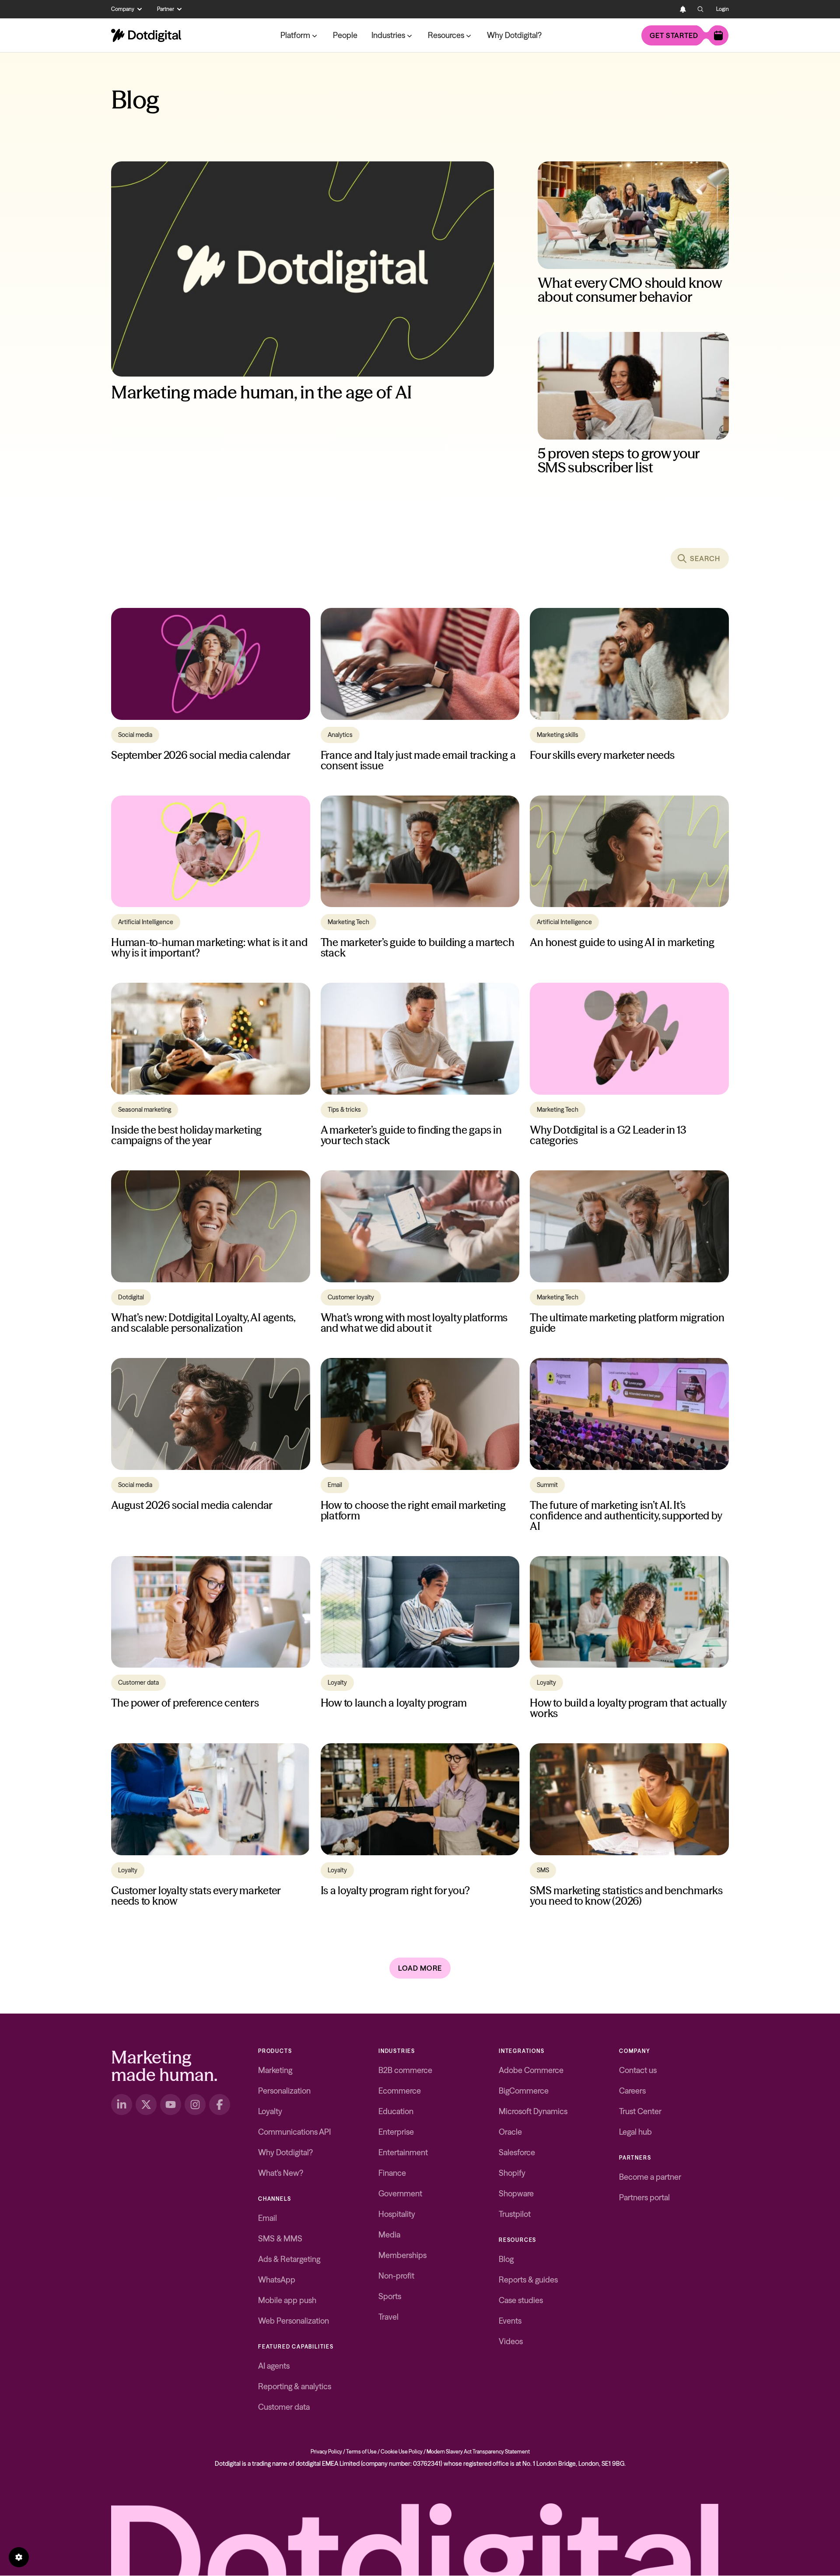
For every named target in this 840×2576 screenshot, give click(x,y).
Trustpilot (515, 2214)
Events (510, 2321)
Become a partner (650, 2177)
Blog (506, 2259)
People (345, 35)
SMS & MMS (280, 2239)
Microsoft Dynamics (533, 2111)
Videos (511, 2341)
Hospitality (397, 2214)
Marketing (275, 2070)
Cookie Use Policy (402, 2452)
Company (123, 9)
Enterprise (396, 2132)
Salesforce (517, 2152)
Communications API (294, 2132)
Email (268, 2218)
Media (389, 2235)
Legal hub (635, 2132)
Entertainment (403, 2152)
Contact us (638, 2070)
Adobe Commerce (531, 2070)
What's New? (281, 2173)
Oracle (510, 2132)
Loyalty (270, 2111)
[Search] (700, 9)
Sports (390, 2296)
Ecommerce (400, 2091)
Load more (420, 1968)
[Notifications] (683, 9)
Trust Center (640, 2111)
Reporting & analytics (295, 2386)
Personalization (284, 2091)
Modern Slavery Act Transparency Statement (478, 2452)
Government (400, 2194)
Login (723, 9)
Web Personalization (294, 2321)
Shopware (516, 2194)
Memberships (402, 2255)
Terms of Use (361, 2452)
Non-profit (396, 2276)
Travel (388, 2317)
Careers (632, 2091)
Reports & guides (528, 2280)
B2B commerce (405, 2070)
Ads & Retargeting (289, 2259)
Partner (166, 9)
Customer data (284, 2407)
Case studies (521, 2300)
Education (396, 2111)
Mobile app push (287, 2300)
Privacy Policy (326, 2452)
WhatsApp (277, 2280)
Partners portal (644, 2197)
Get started (674, 35)
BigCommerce (524, 2091)
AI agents (274, 2366)
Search (705, 558)
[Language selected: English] (665, 9)
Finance (392, 2173)
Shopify (512, 2173)
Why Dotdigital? (514, 35)
